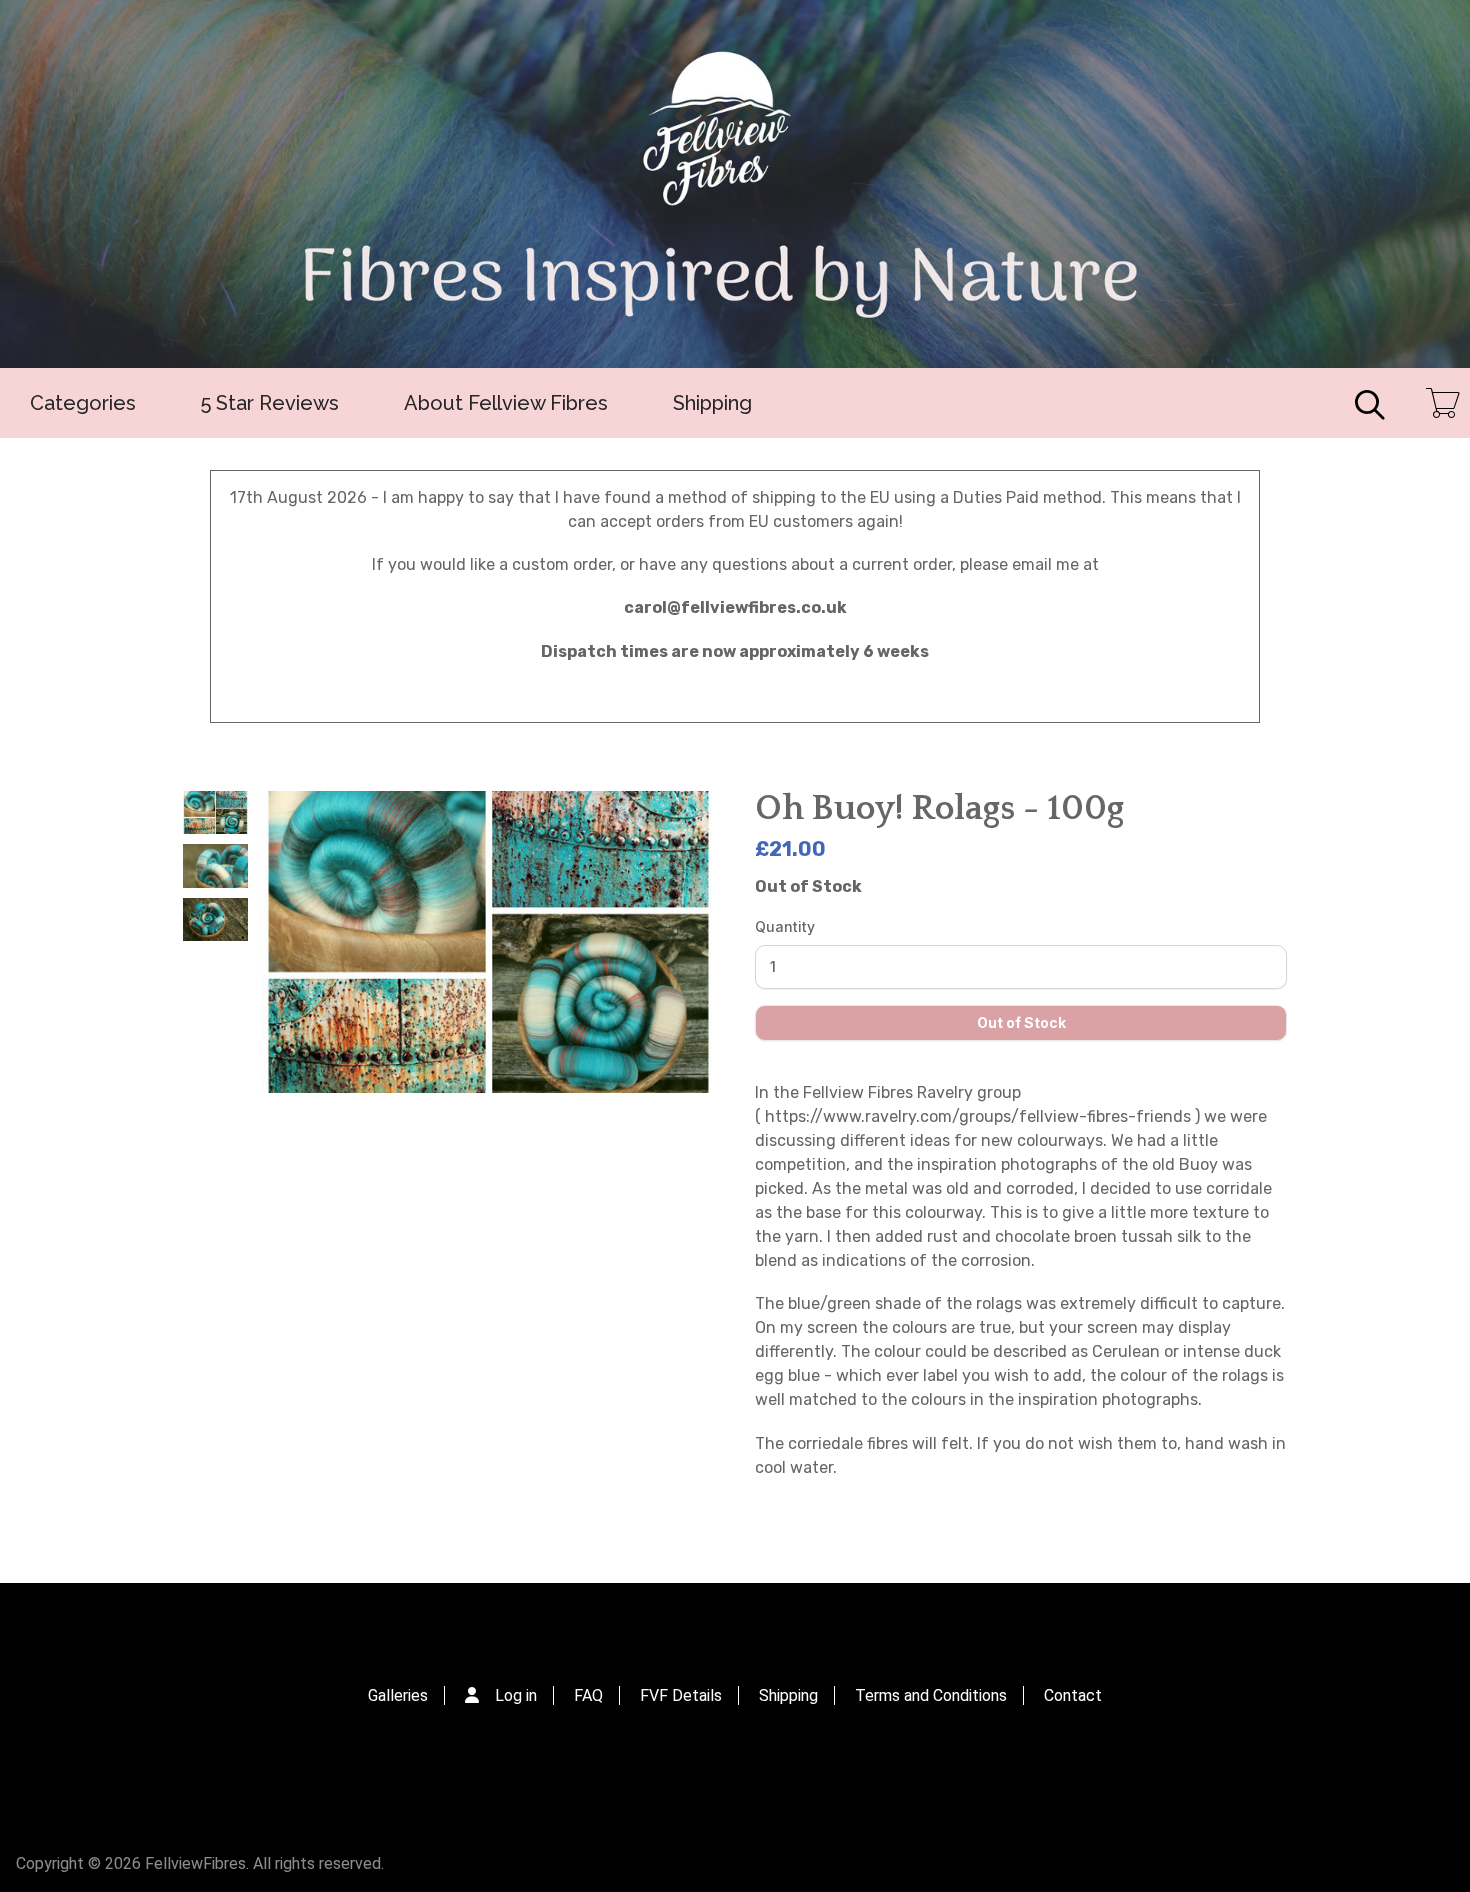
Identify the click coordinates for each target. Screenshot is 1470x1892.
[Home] (735, 184)
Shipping (712, 403)
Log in (516, 1695)
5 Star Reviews (270, 403)
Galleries (398, 1695)
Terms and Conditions (931, 1695)
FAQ (588, 1695)
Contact (1073, 1695)
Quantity (785, 926)
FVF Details (681, 1695)
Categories (83, 403)
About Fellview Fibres (506, 403)
